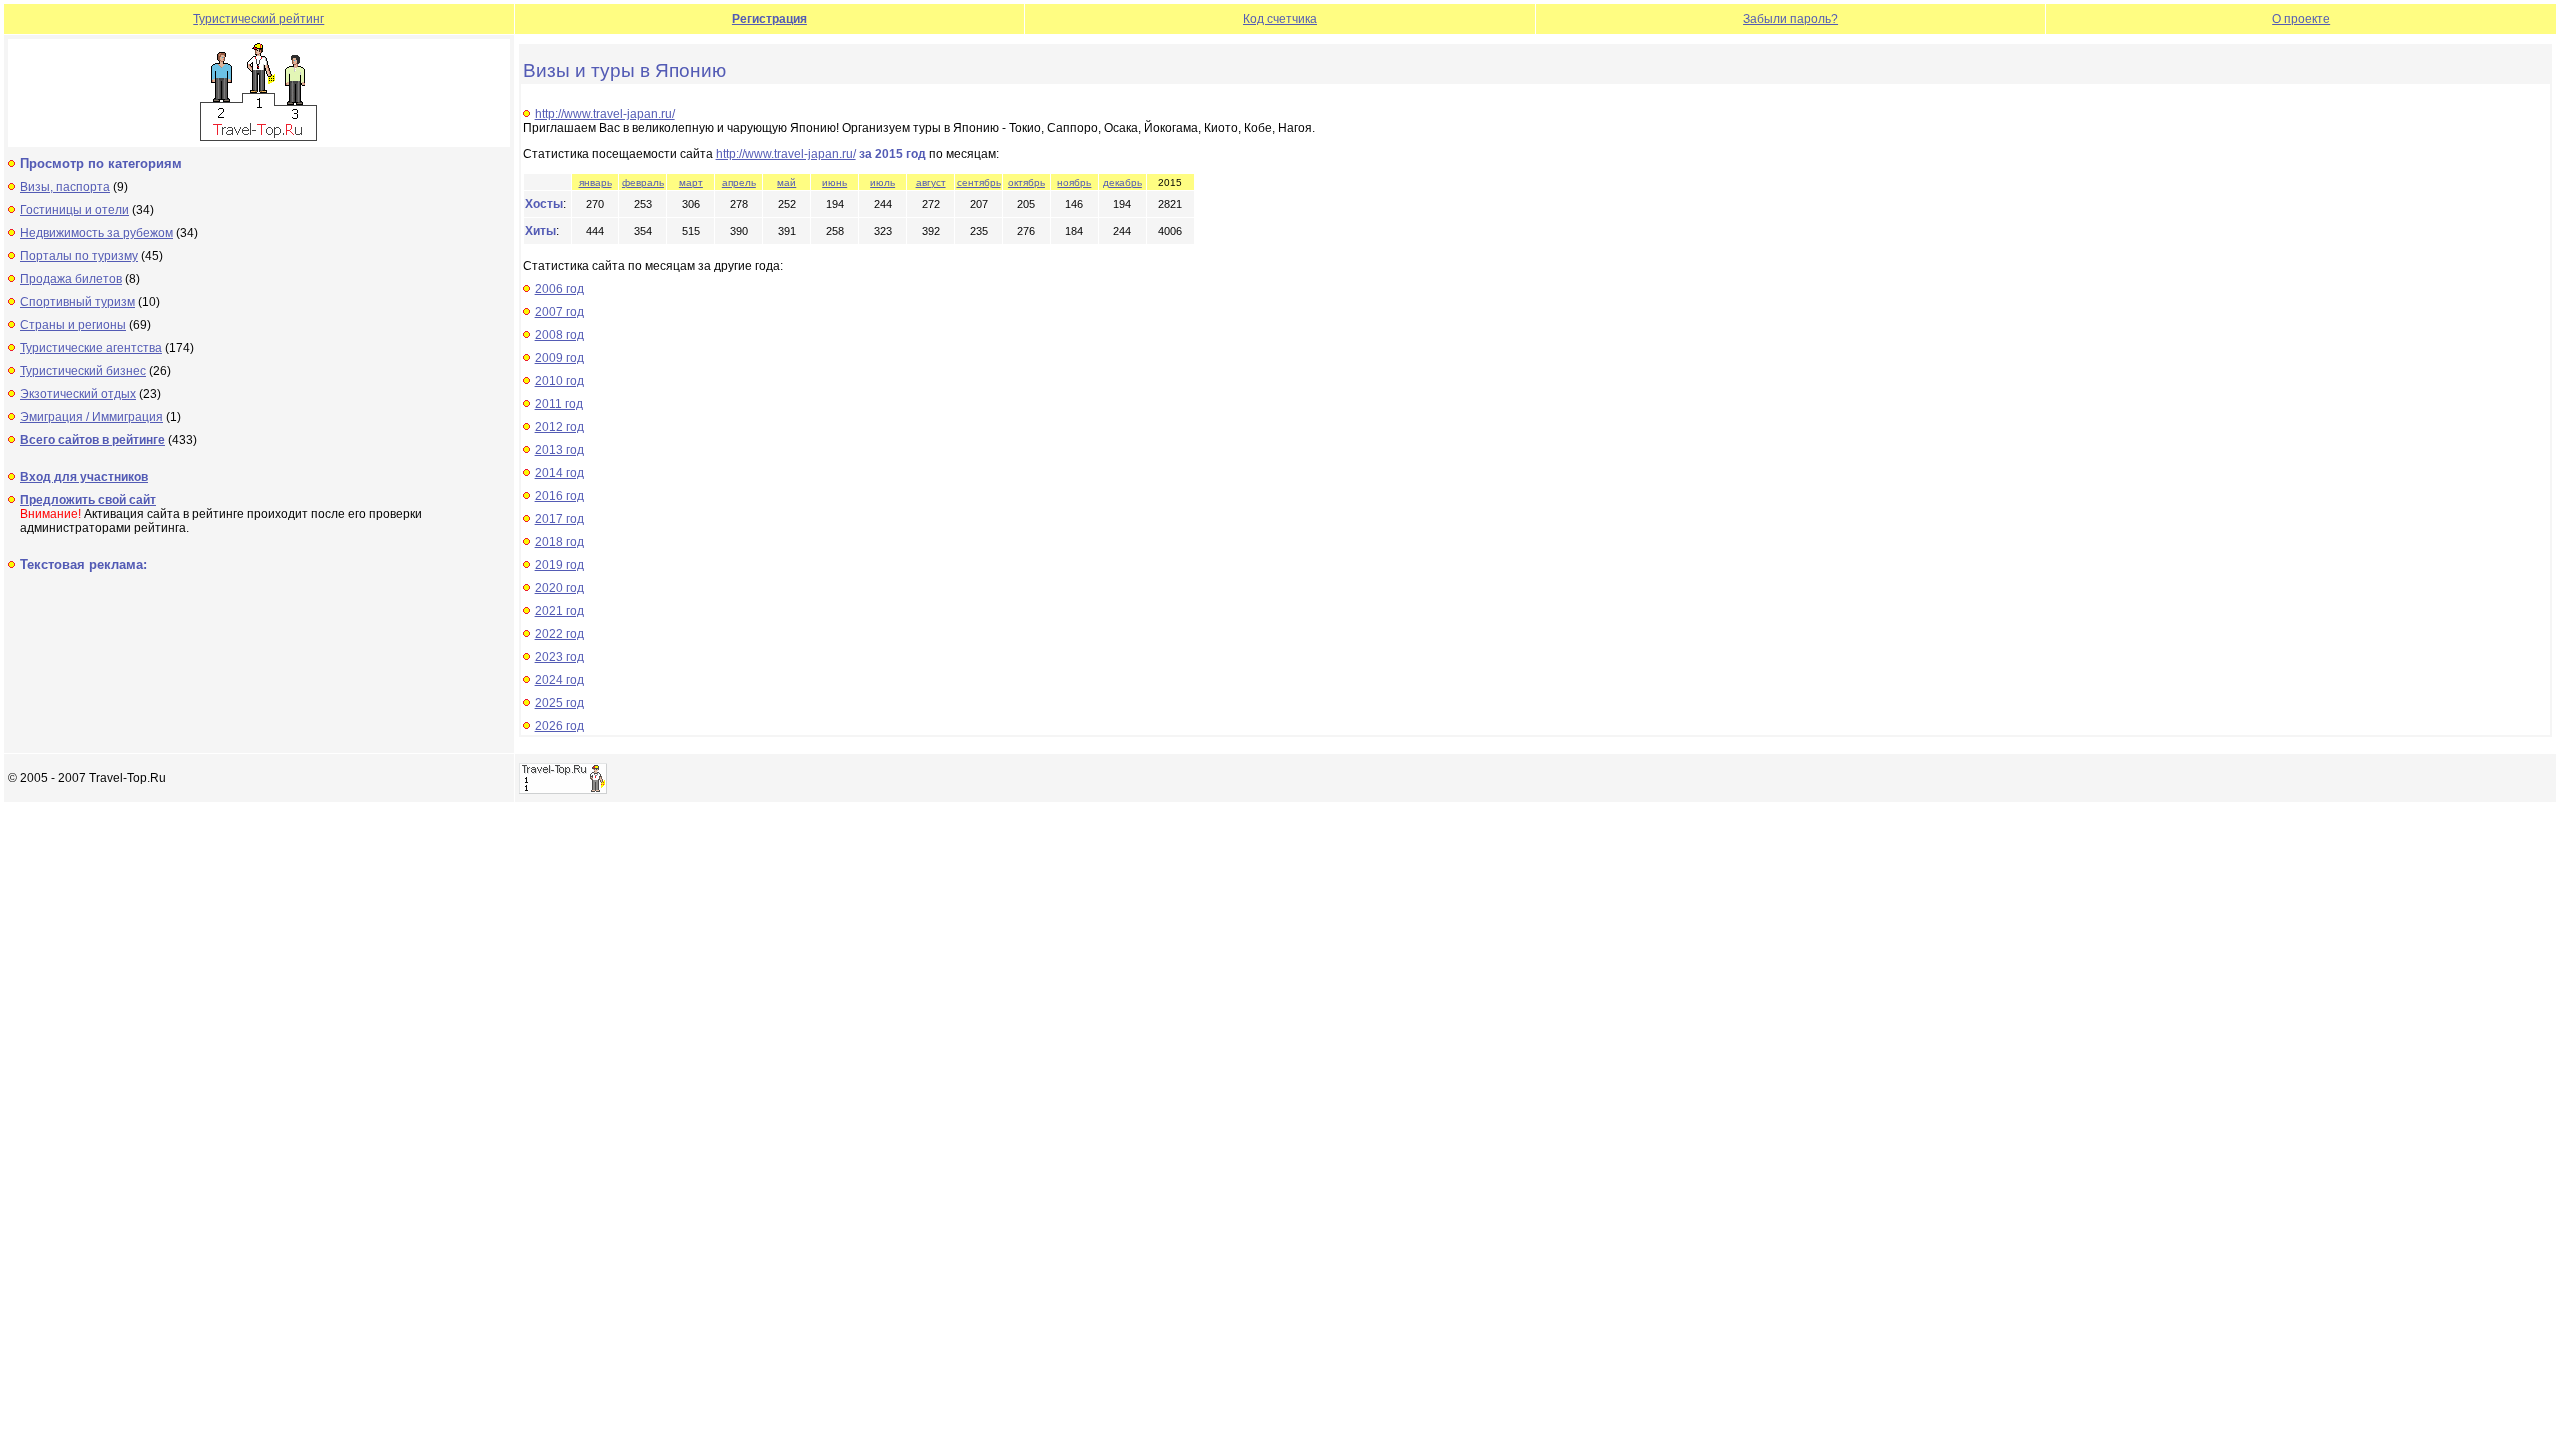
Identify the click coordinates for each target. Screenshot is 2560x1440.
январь (595, 182)
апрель (739, 182)
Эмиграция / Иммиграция (91, 417)
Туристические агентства (91, 348)
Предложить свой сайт (88, 500)
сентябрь (979, 182)
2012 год (559, 427)
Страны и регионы (73, 325)
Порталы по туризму (79, 256)
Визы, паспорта (65, 187)
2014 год (559, 473)
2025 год (559, 703)
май (786, 182)
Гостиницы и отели (74, 210)
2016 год (559, 496)
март (691, 182)
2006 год (559, 289)
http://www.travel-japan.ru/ (605, 114)
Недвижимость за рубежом (96, 233)
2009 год (559, 358)
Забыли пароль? (1790, 19)
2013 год (559, 450)
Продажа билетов (71, 279)
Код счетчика (1280, 19)
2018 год (559, 542)
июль (882, 182)
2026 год (559, 726)
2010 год (559, 381)
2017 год (559, 519)
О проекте (2301, 19)
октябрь (1026, 182)
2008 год (559, 335)
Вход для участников (84, 477)
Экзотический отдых (78, 394)
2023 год (559, 657)
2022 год (559, 634)
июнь (834, 182)
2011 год (559, 404)
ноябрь (1074, 182)
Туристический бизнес (83, 371)
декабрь (1122, 182)
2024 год (559, 680)
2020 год (559, 588)
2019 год (559, 565)
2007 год (559, 312)
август (931, 182)
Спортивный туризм (77, 302)
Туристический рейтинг (258, 19)
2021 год (559, 611)
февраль (643, 182)
